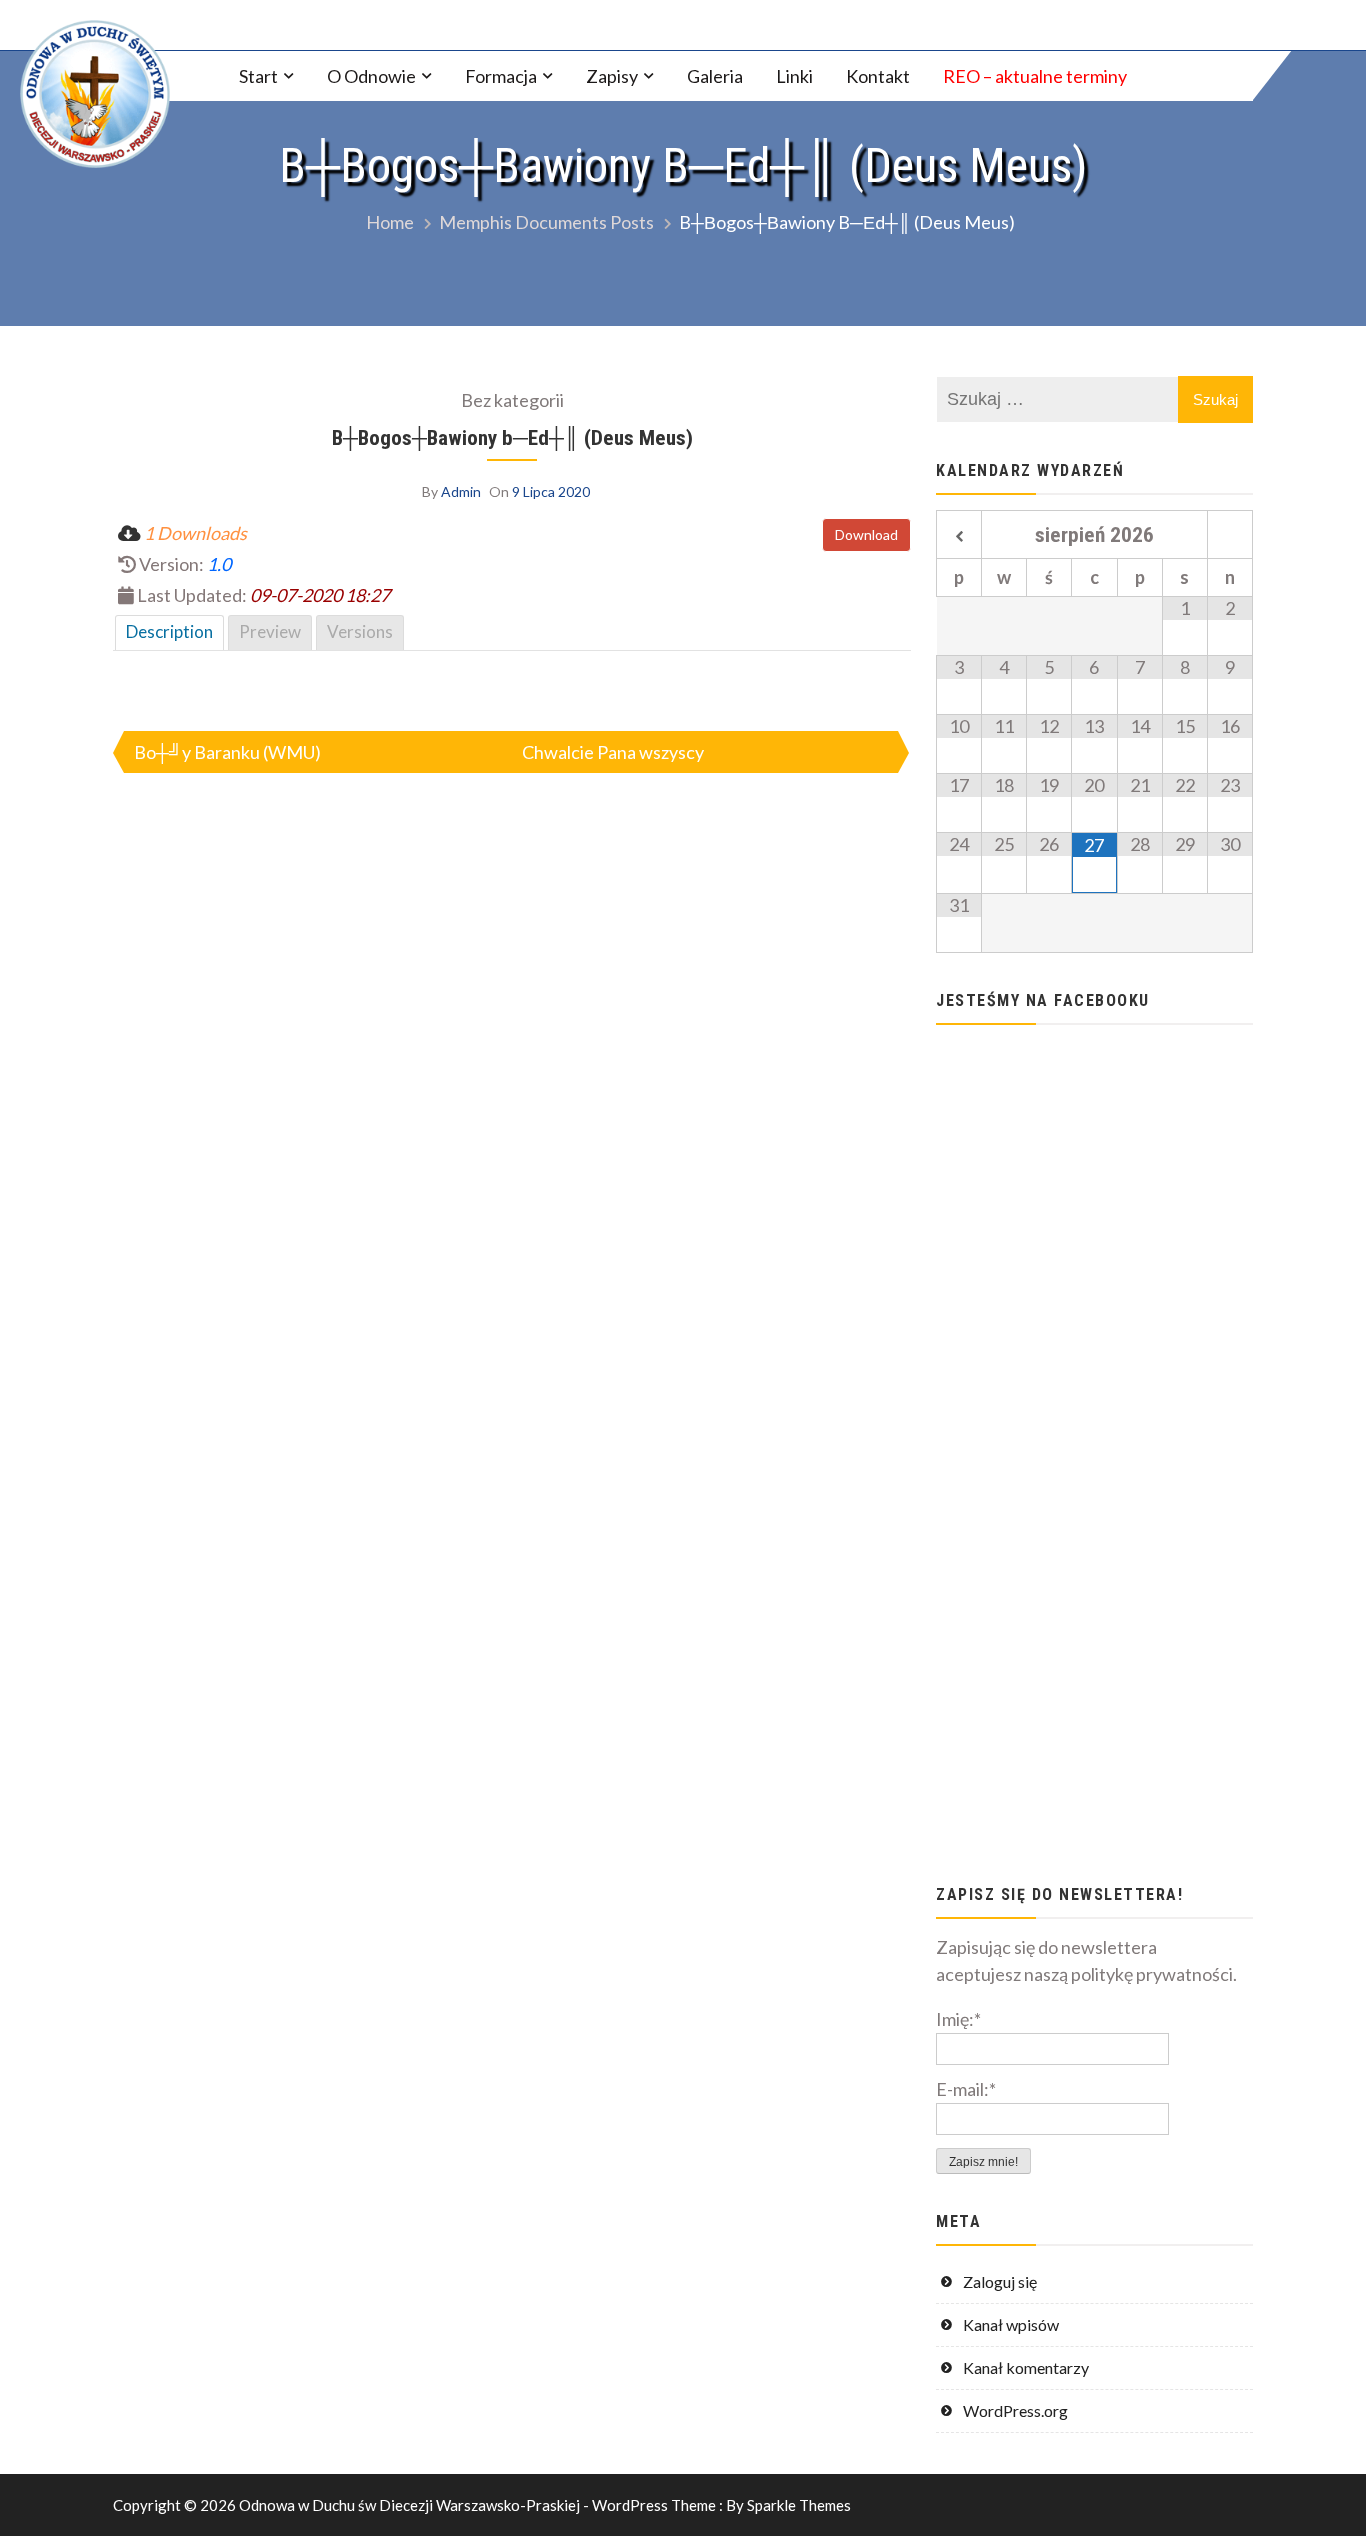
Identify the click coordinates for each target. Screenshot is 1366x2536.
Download (866, 534)
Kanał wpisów (1011, 2324)
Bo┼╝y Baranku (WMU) (227, 752)
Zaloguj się (1000, 2281)
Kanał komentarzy (1026, 2367)
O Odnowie (371, 76)
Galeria (715, 76)
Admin (461, 491)
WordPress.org (1015, 2410)
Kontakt (878, 76)
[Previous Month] (959, 537)
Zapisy (612, 76)
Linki (794, 76)
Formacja (501, 76)
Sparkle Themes (799, 2505)
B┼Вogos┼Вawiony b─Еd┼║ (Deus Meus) (512, 437)
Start (258, 76)
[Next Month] (1230, 537)
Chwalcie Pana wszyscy (613, 752)
